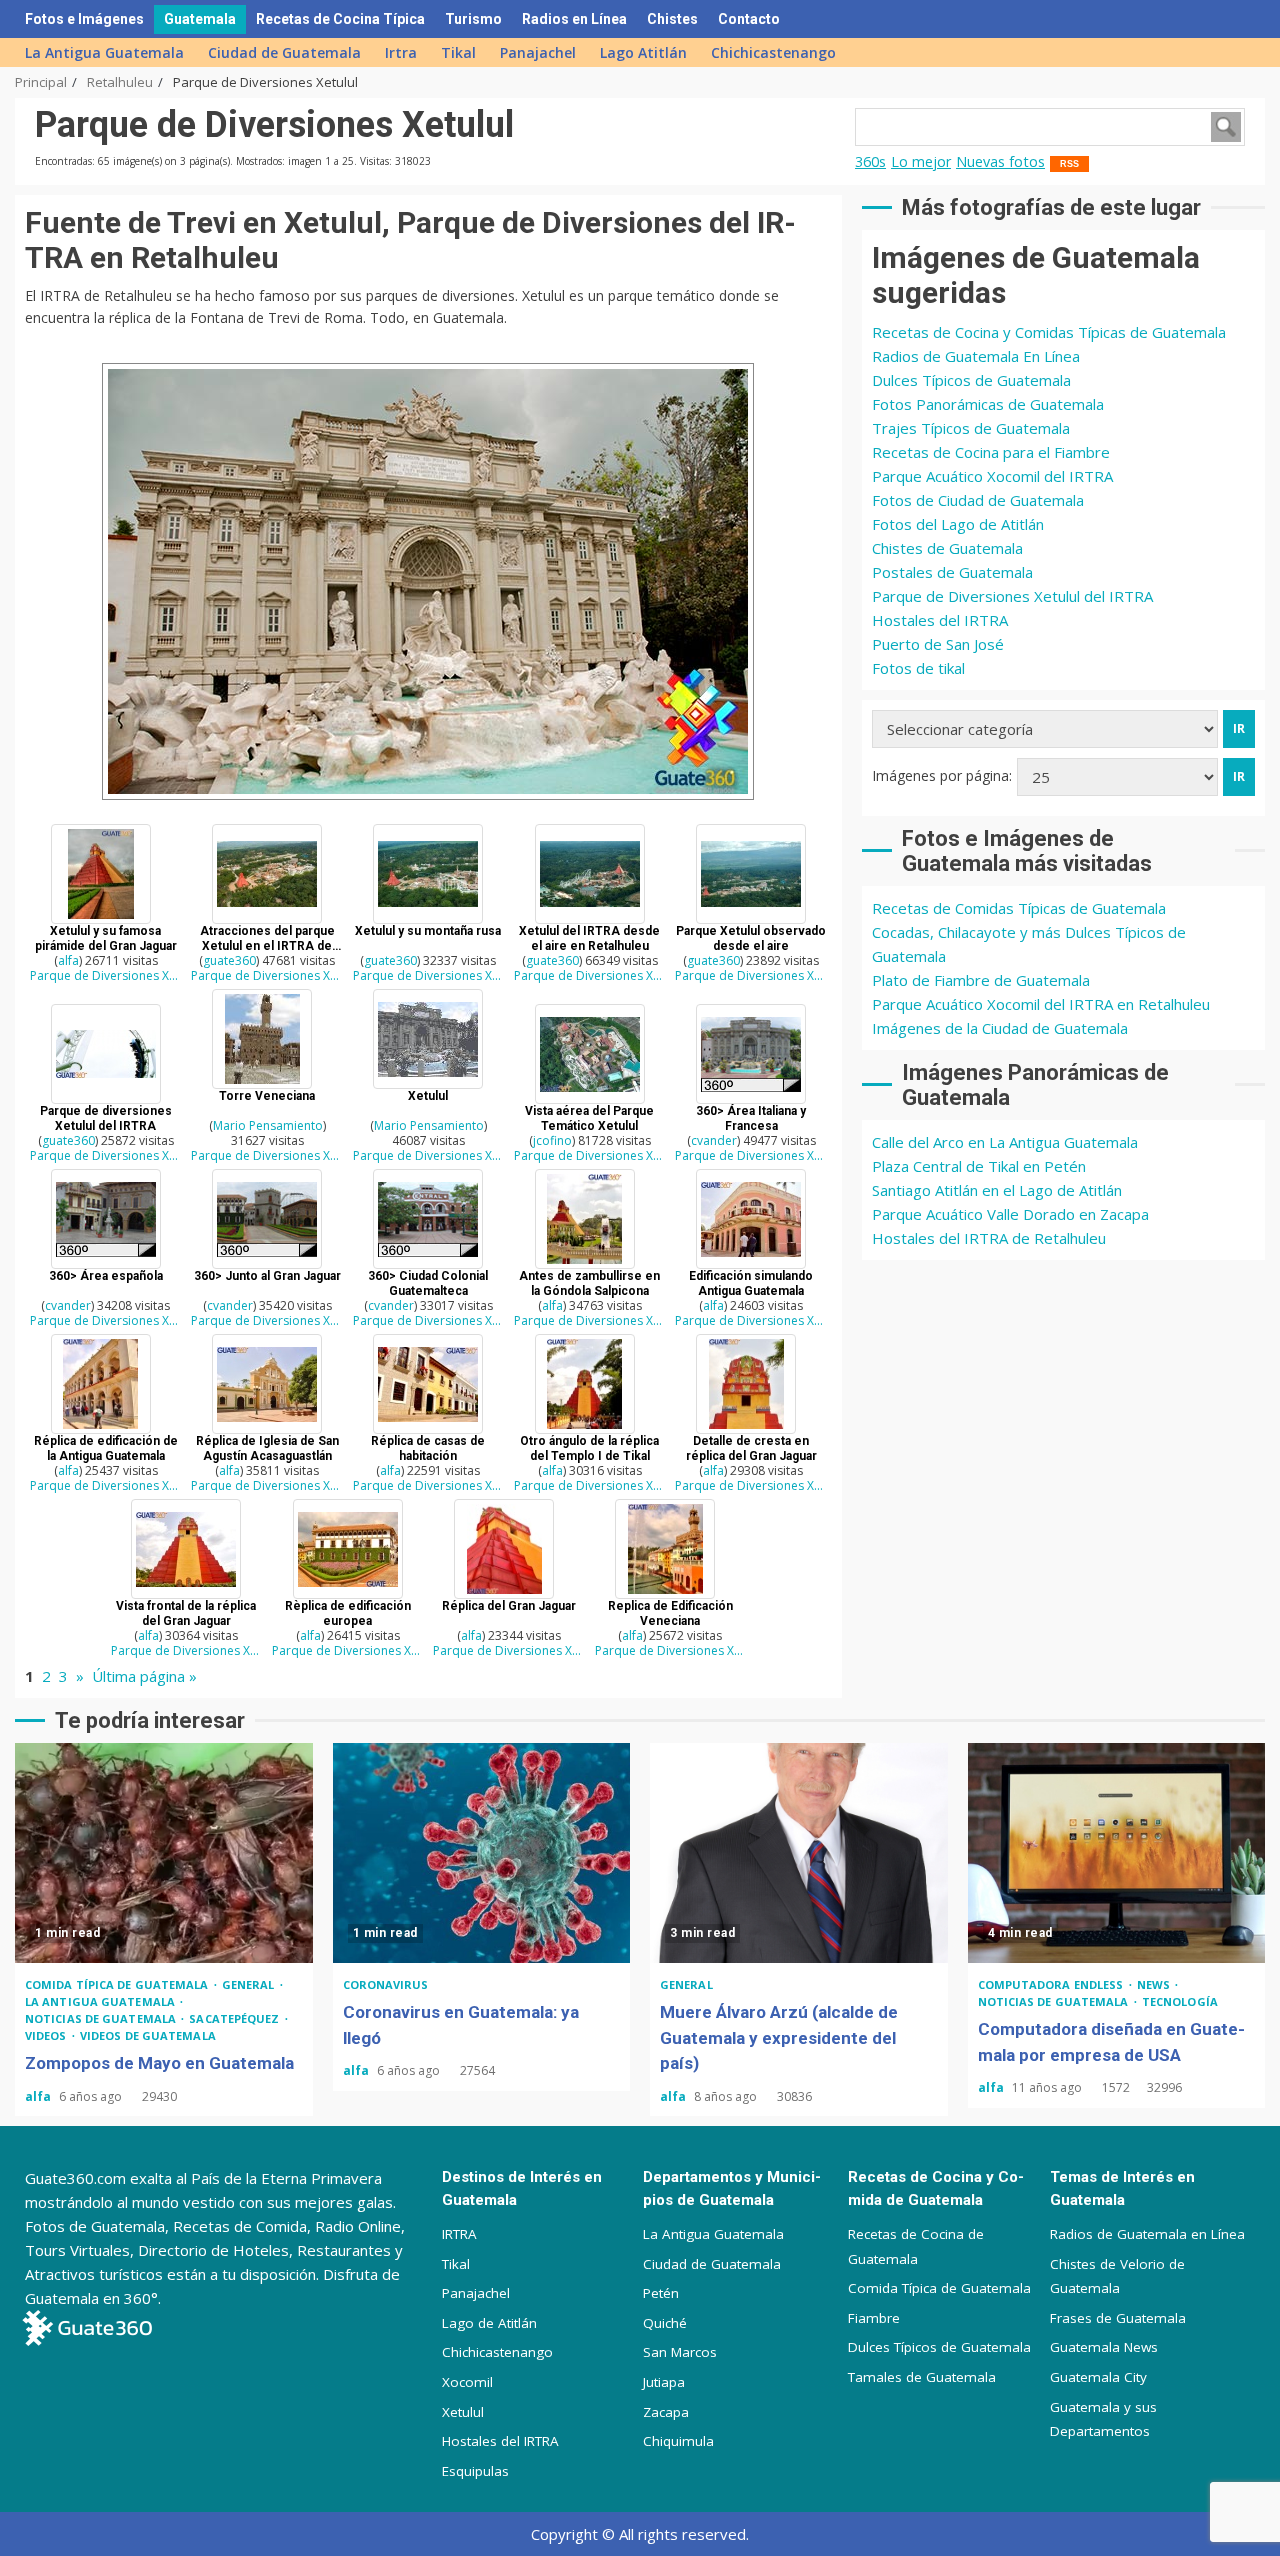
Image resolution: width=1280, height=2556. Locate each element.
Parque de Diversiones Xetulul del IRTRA (1012, 596)
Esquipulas (475, 2471)
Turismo (473, 19)
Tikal (458, 52)
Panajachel (538, 52)
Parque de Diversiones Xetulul (105, 975)
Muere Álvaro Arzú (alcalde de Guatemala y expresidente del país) (799, 1853)
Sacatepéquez (235, 2018)
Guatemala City (1098, 2377)
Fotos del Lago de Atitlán (958, 524)
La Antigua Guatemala (104, 52)
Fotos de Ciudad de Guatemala (978, 500)
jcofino (552, 1140)
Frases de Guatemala (1118, 2318)
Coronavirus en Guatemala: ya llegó (482, 1853)
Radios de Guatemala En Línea (976, 356)
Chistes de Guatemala (947, 548)
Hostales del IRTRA (940, 620)
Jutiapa (664, 2382)
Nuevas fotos (1000, 161)
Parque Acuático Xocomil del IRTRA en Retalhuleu (1041, 1004)
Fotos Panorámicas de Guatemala (988, 404)
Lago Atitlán (643, 52)
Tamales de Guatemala (922, 2377)
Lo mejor (921, 161)
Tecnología (1180, 2001)
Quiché (665, 2323)
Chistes (672, 19)
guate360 (229, 960)
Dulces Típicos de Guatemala (971, 380)
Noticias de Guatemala (102, 2018)
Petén (661, 2293)
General (250, 1984)
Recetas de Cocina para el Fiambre (991, 452)
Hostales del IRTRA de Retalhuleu (989, 1238)
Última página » (144, 1676)
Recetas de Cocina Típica (340, 19)
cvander (714, 1140)
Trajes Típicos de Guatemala (971, 428)
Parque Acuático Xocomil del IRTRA (992, 476)
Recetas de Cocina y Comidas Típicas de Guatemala (1049, 332)
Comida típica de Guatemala (118, 1984)
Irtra (401, 52)
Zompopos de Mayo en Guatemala (164, 1853)
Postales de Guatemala (952, 572)
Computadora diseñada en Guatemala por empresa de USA (1117, 1853)
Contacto (749, 19)
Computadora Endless (1052, 1984)
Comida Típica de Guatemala (939, 2288)
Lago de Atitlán (489, 2323)
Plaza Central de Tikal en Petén (979, 1166)
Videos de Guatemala (148, 2035)
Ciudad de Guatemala (284, 52)
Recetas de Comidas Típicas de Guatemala (1019, 908)
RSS (1069, 164)
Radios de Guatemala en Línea (1147, 2234)
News (1155, 1984)
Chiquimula (678, 2441)
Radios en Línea (574, 19)
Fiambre (874, 2318)
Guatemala (200, 19)
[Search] (1235, 19)
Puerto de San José (938, 644)
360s (870, 161)
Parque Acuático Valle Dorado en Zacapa (1010, 1214)
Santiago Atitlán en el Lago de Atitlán (997, 1190)
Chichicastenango (773, 52)
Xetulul (463, 2412)
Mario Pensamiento (268, 1125)
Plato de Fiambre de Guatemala (981, 980)
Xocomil (467, 2382)
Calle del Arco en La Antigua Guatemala (1005, 1142)
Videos (47, 2035)
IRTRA (459, 2234)
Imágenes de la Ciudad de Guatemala (1000, 1028)
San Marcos (680, 2352)
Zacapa (666, 2412)
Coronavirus (386, 1984)
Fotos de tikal (918, 668)
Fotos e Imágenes (84, 19)
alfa (68, 960)
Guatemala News (1104, 2347)
